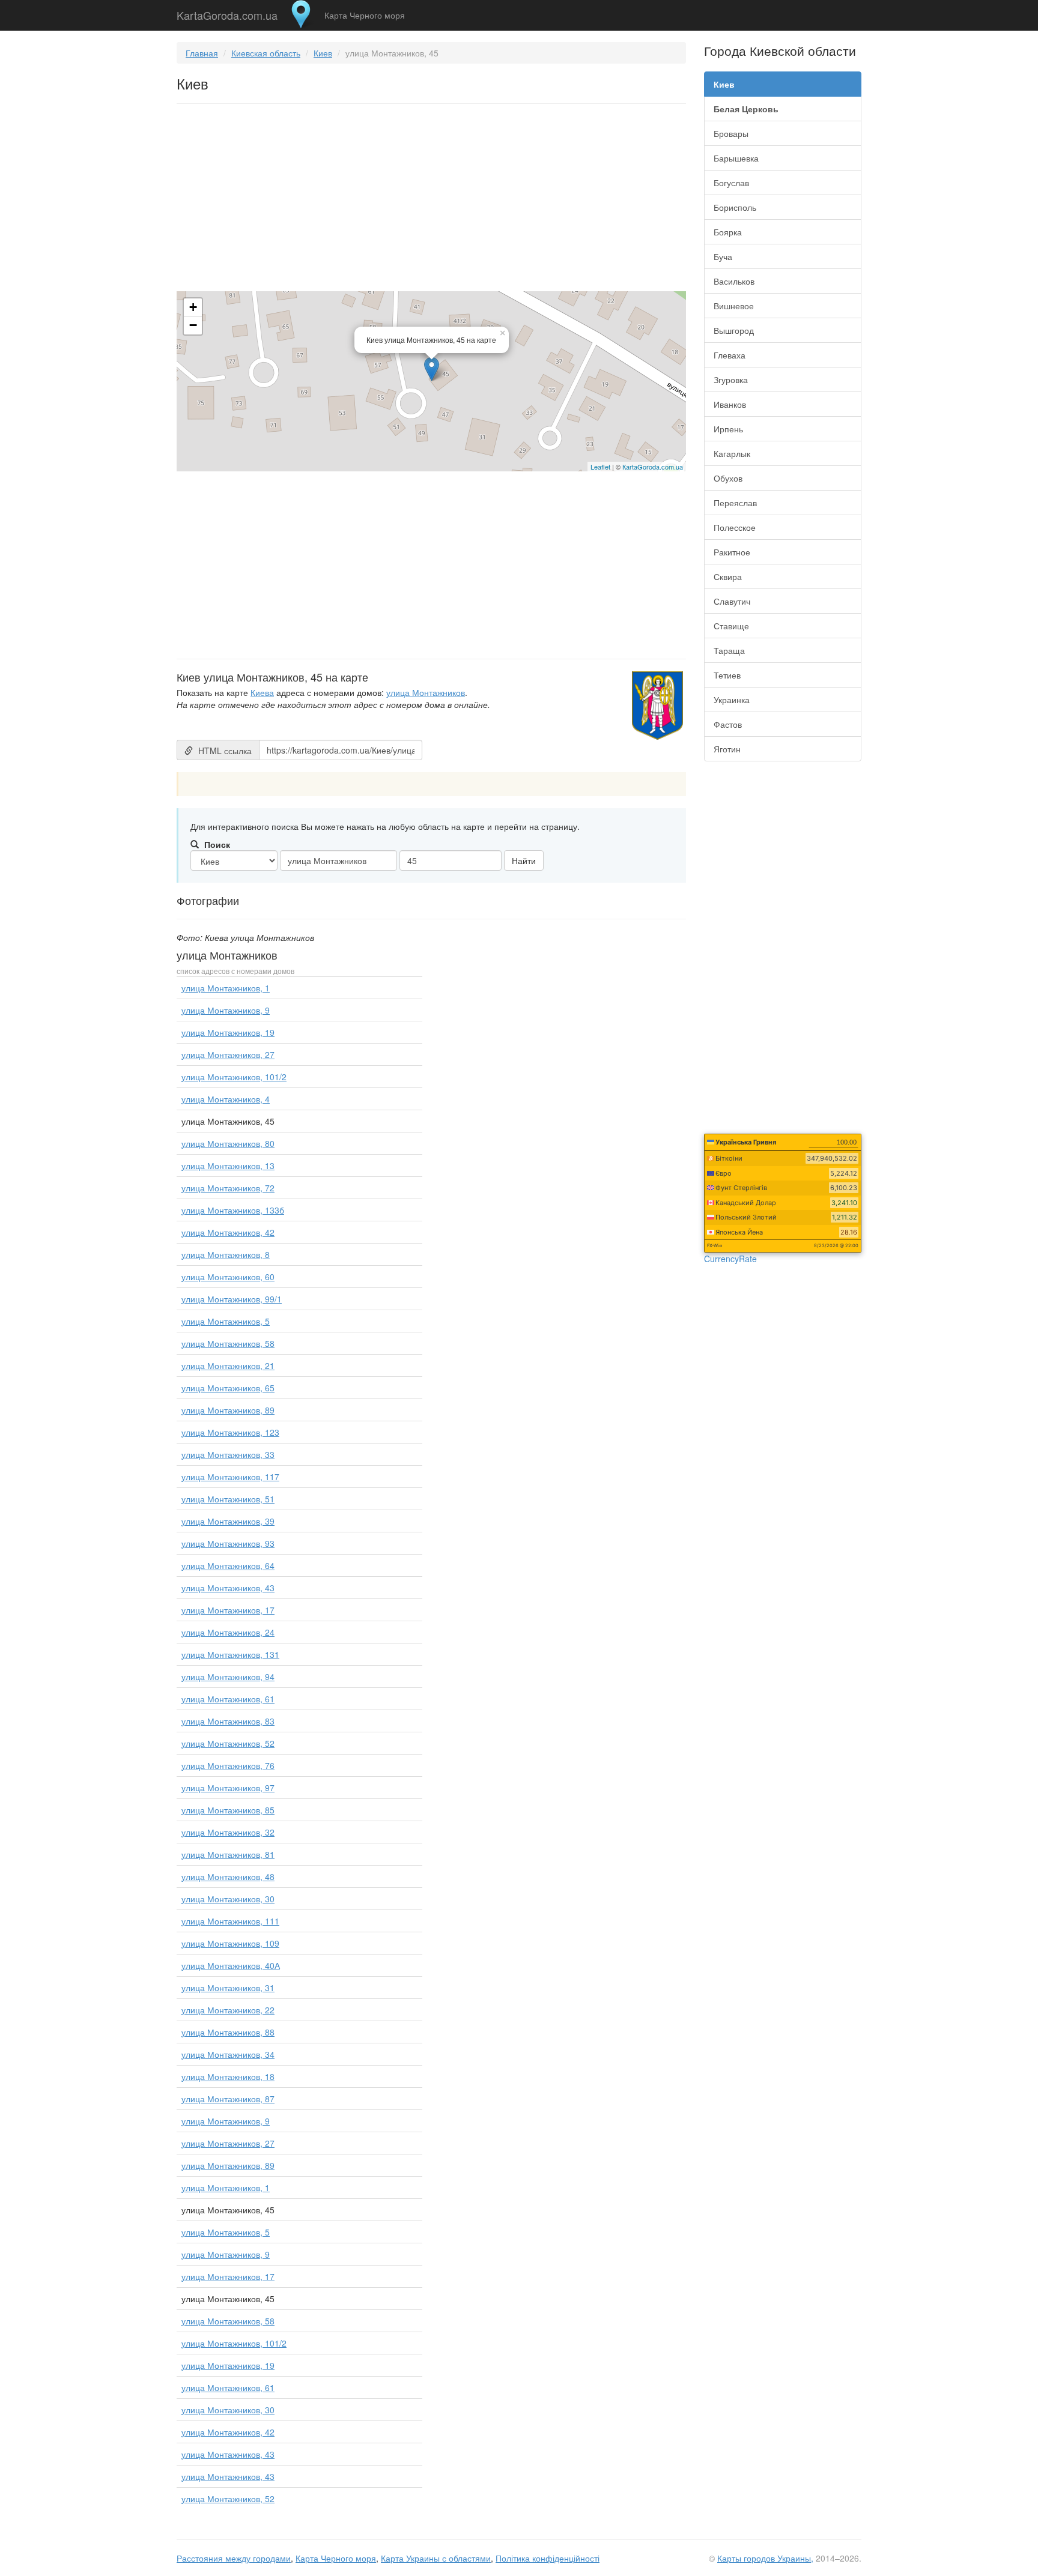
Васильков (734, 281)
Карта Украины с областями (436, 2558)
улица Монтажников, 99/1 (232, 1299)
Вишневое (734, 306)
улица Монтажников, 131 (230, 1654)
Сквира (728, 576)
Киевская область (266, 53)
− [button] (193, 325)
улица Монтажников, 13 (228, 1166)
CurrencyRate (730, 1259)
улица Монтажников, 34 (228, 2054)
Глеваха (730, 355)
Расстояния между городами (234, 2558)
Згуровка (731, 379)
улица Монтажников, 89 (228, 1410)
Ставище (731, 626)
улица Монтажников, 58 (228, 1343)
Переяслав (735, 503)
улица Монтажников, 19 (228, 1032)
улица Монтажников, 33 (228, 1454)
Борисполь (735, 207)
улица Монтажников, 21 (228, 1365)
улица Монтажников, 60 (228, 1277)
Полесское (735, 527)
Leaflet (600, 467)
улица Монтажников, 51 (228, 1499)
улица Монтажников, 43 (228, 1588)
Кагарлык (732, 453)
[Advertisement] (431, 200)
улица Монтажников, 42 (228, 1232)
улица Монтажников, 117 (230, 1477)
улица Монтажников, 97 (228, 1788)
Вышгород (734, 330)
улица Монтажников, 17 (228, 1610)
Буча (723, 256)
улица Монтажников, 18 (228, 2076)
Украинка (732, 700)
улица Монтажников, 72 (228, 1188)
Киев (323, 53)
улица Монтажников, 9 (226, 1010)
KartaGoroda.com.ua (227, 13)
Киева (262, 692)
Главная (202, 53)
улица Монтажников (426, 692)
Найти (524, 860)
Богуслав (731, 183)
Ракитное (732, 552)
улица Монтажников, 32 (228, 1832)
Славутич (732, 601)
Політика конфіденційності (548, 2558)
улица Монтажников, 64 (228, 1565)
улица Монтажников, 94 (228, 1677)
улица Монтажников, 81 (228, 1854)
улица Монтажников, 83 (228, 1721)
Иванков (730, 404)
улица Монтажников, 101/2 (234, 1077)
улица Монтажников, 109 (230, 1943)
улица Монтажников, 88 (228, 2032)
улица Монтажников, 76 (228, 1765)
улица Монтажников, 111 (230, 1921)
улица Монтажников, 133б (233, 1210)
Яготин (727, 749)
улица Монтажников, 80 (228, 1143)
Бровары (731, 133)
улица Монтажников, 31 (228, 1988)
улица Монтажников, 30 (228, 1899)
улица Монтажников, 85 (228, 1810)
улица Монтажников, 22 (228, 2010)
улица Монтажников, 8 (226, 1254)
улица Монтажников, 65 (228, 1388)
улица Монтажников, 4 (226, 1099)
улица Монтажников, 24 (228, 1632)
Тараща (729, 650)
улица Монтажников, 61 (228, 1699)
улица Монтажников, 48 (228, 1876)
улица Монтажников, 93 (228, 1543)
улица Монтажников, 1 (226, 988)
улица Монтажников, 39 (228, 1521)
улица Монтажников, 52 (228, 1743)
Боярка (728, 232)
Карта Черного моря (365, 15)
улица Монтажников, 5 (226, 1321)
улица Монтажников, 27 (228, 1054)
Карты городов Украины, (765, 2558)
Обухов (728, 478)
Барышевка (736, 158)
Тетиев (727, 675)
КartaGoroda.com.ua (653, 467)
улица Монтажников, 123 (230, 1432)
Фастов (728, 724)
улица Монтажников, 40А (231, 1965)
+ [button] (193, 307)
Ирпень (728, 429)
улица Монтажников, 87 (228, 2099)
